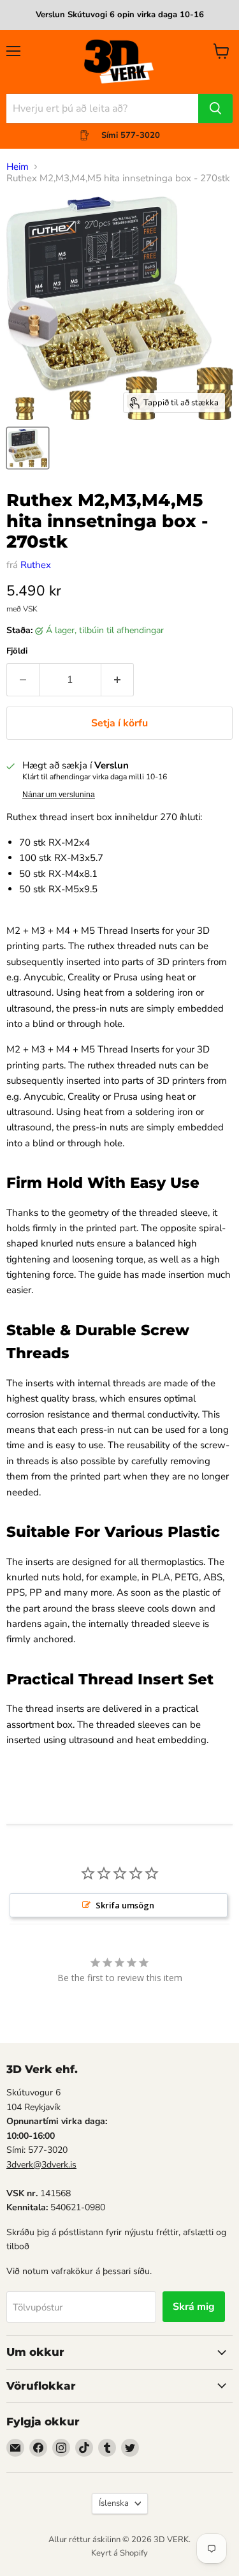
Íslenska (114, 2503)
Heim (18, 167)
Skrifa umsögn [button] (125, 1905)
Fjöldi (17, 651)
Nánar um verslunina (59, 795)
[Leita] (215, 109)
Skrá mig (194, 2307)
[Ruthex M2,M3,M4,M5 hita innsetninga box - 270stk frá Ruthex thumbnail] (28, 448)
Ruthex (36, 565)
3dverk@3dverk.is (41, 2165)
